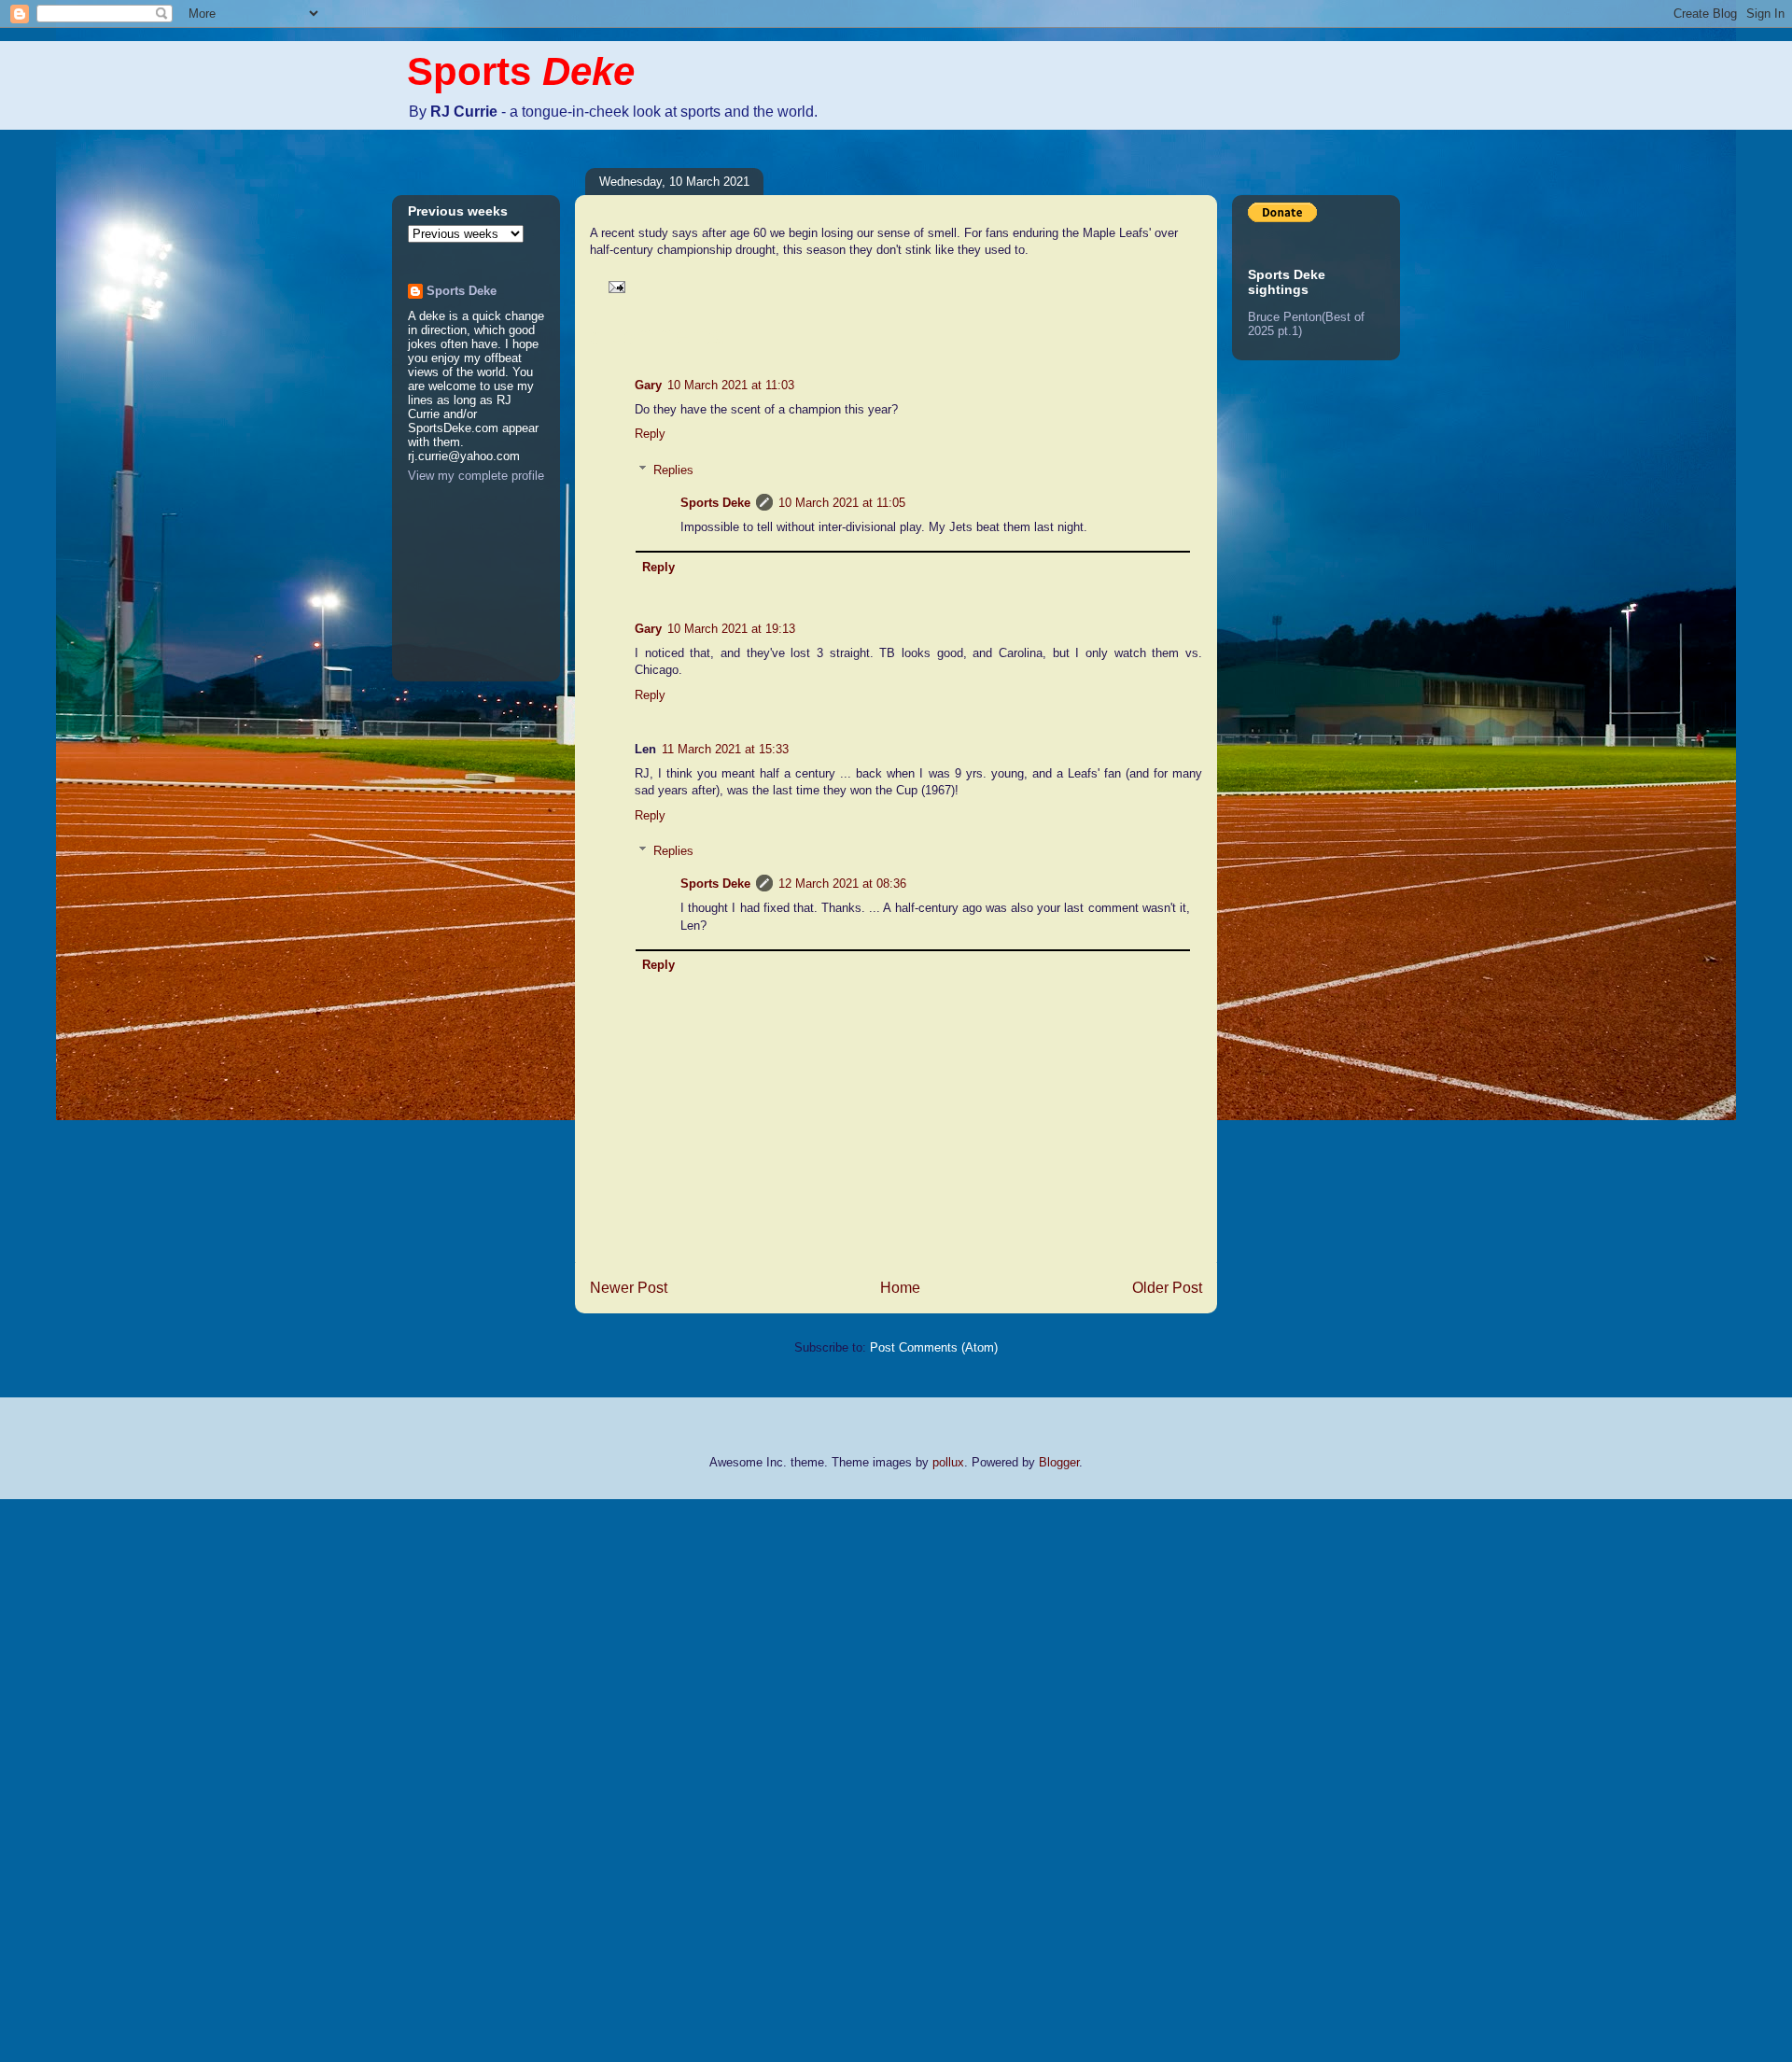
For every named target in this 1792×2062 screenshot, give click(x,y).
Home (900, 1288)
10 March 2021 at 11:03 (731, 385)
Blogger (1059, 1462)
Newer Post (629, 1288)
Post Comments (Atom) (934, 1347)
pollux (948, 1462)
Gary (648, 385)
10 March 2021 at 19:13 (731, 629)
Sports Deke (715, 503)
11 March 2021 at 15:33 (725, 749)
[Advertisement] (75, 1778)
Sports (521, 71)
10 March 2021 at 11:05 (842, 503)
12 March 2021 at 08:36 (842, 884)
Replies (673, 470)
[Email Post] (614, 286)
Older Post (1167, 1288)
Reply (650, 434)
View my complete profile (476, 476)
